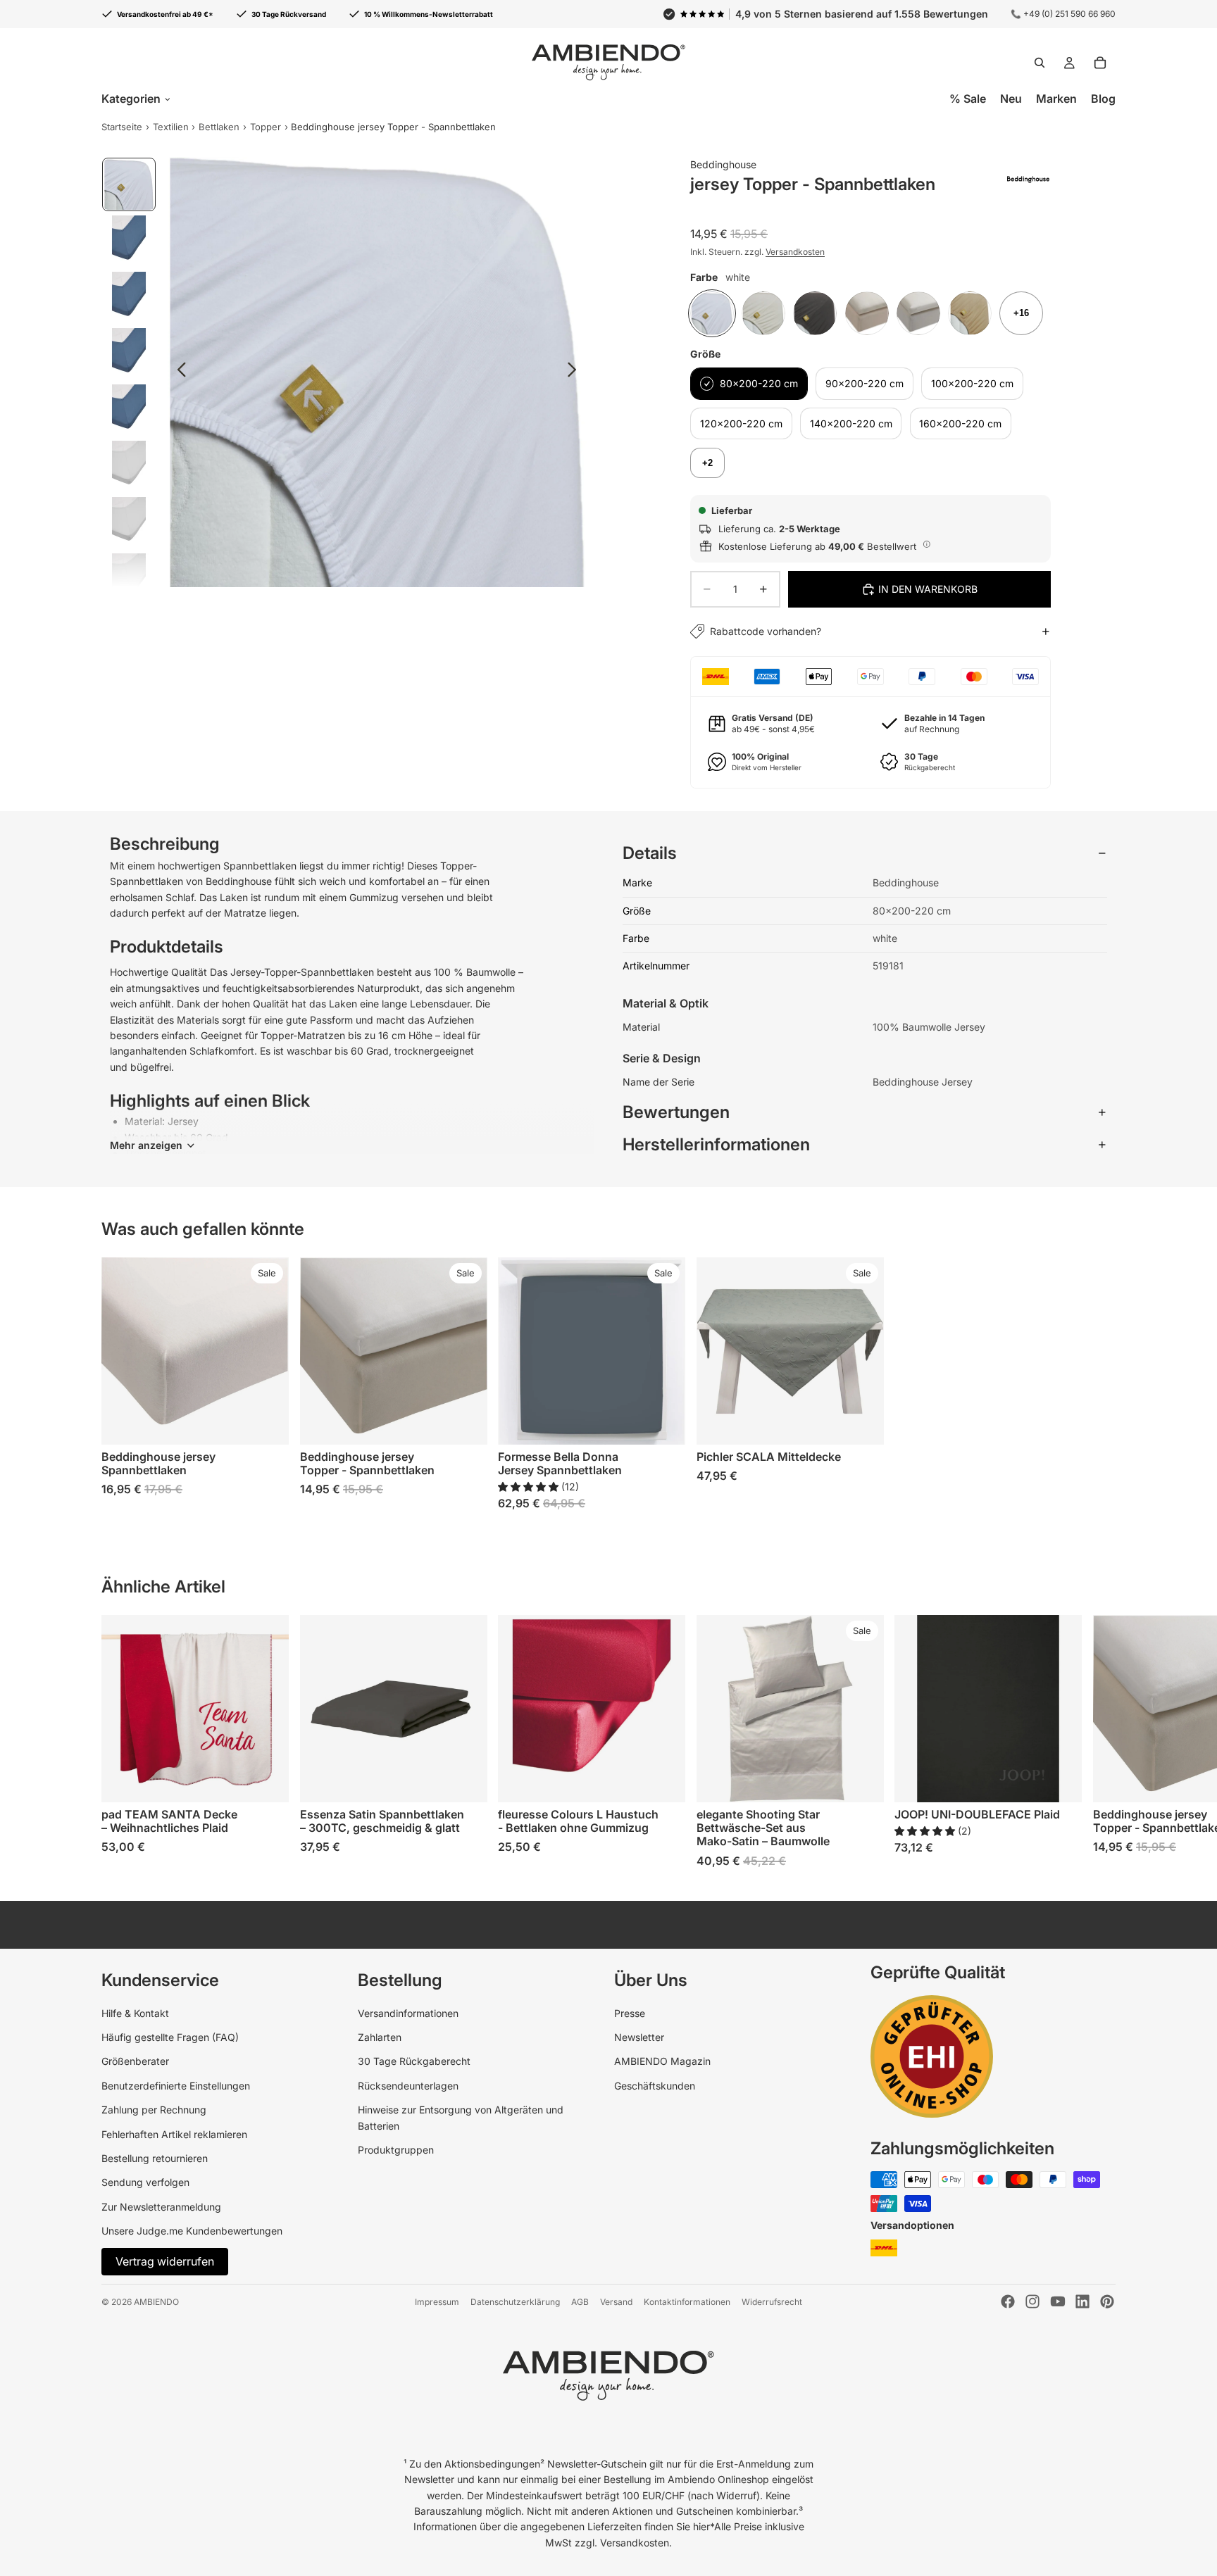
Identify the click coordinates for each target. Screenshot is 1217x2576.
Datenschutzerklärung (515, 2302)
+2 (707, 463)
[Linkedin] (1082, 2301)
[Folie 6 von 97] (129, 466)
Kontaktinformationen (687, 2302)
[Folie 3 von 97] (129, 297)
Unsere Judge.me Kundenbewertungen (192, 2231)
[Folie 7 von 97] (129, 522)
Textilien (171, 127)
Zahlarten (380, 2037)
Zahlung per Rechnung (154, 2110)
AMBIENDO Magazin (662, 2061)
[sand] (867, 313)
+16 (1021, 313)
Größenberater (135, 2061)
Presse (630, 2013)
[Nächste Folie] (576, 372)
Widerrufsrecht (772, 2302)
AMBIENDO (156, 2302)
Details (650, 853)
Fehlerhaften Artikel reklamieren (174, 2134)
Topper (266, 127)
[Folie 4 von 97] (129, 353)
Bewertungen (676, 1112)
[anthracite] (815, 313)
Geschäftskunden (655, 2086)
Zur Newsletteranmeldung (161, 2207)
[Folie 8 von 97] (129, 579)
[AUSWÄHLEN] (267, 1424)
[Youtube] (1058, 2301)
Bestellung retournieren (155, 2158)
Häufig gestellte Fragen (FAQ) (170, 2037)
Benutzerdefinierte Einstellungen (176, 2086)
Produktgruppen (396, 2150)
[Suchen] (1040, 63)
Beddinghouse (723, 164)
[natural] (918, 313)
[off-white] (763, 313)
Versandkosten (795, 252)
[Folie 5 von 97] (129, 410)
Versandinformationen (408, 2013)
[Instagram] (1032, 2301)
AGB (580, 2302)
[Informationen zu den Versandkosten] (927, 544)
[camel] (970, 313)
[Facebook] (1008, 2301)
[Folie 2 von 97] (129, 241)
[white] (712, 313)
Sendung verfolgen (145, 2182)
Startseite (122, 127)
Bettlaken (219, 127)
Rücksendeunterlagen (408, 2086)
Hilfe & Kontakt (135, 2013)
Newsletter (639, 2037)
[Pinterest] (1107, 2301)
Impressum (437, 2302)
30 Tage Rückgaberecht (414, 2061)
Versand (616, 2302)
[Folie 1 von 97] (129, 184)
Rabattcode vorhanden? (766, 631)
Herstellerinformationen (716, 1144)
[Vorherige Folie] (178, 372)
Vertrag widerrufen (165, 2261)
